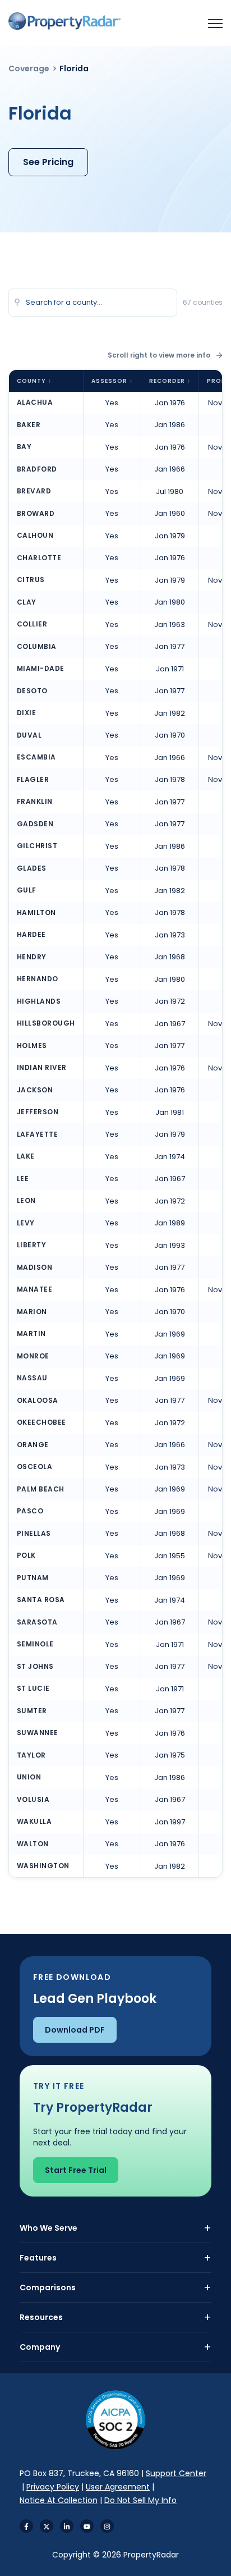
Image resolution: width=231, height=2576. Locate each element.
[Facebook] (26, 2526)
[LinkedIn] (67, 2526)
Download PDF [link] (75, 2030)
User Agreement (118, 2487)
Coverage (29, 68)
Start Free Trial (76, 2170)
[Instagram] (107, 2526)
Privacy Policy (53, 2487)
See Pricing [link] (48, 162)
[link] (64, 21)
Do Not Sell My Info (140, 2500)
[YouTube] (87, 2526)
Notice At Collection (59, 2500)
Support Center (176, 2473)
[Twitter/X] (47, 2526)
